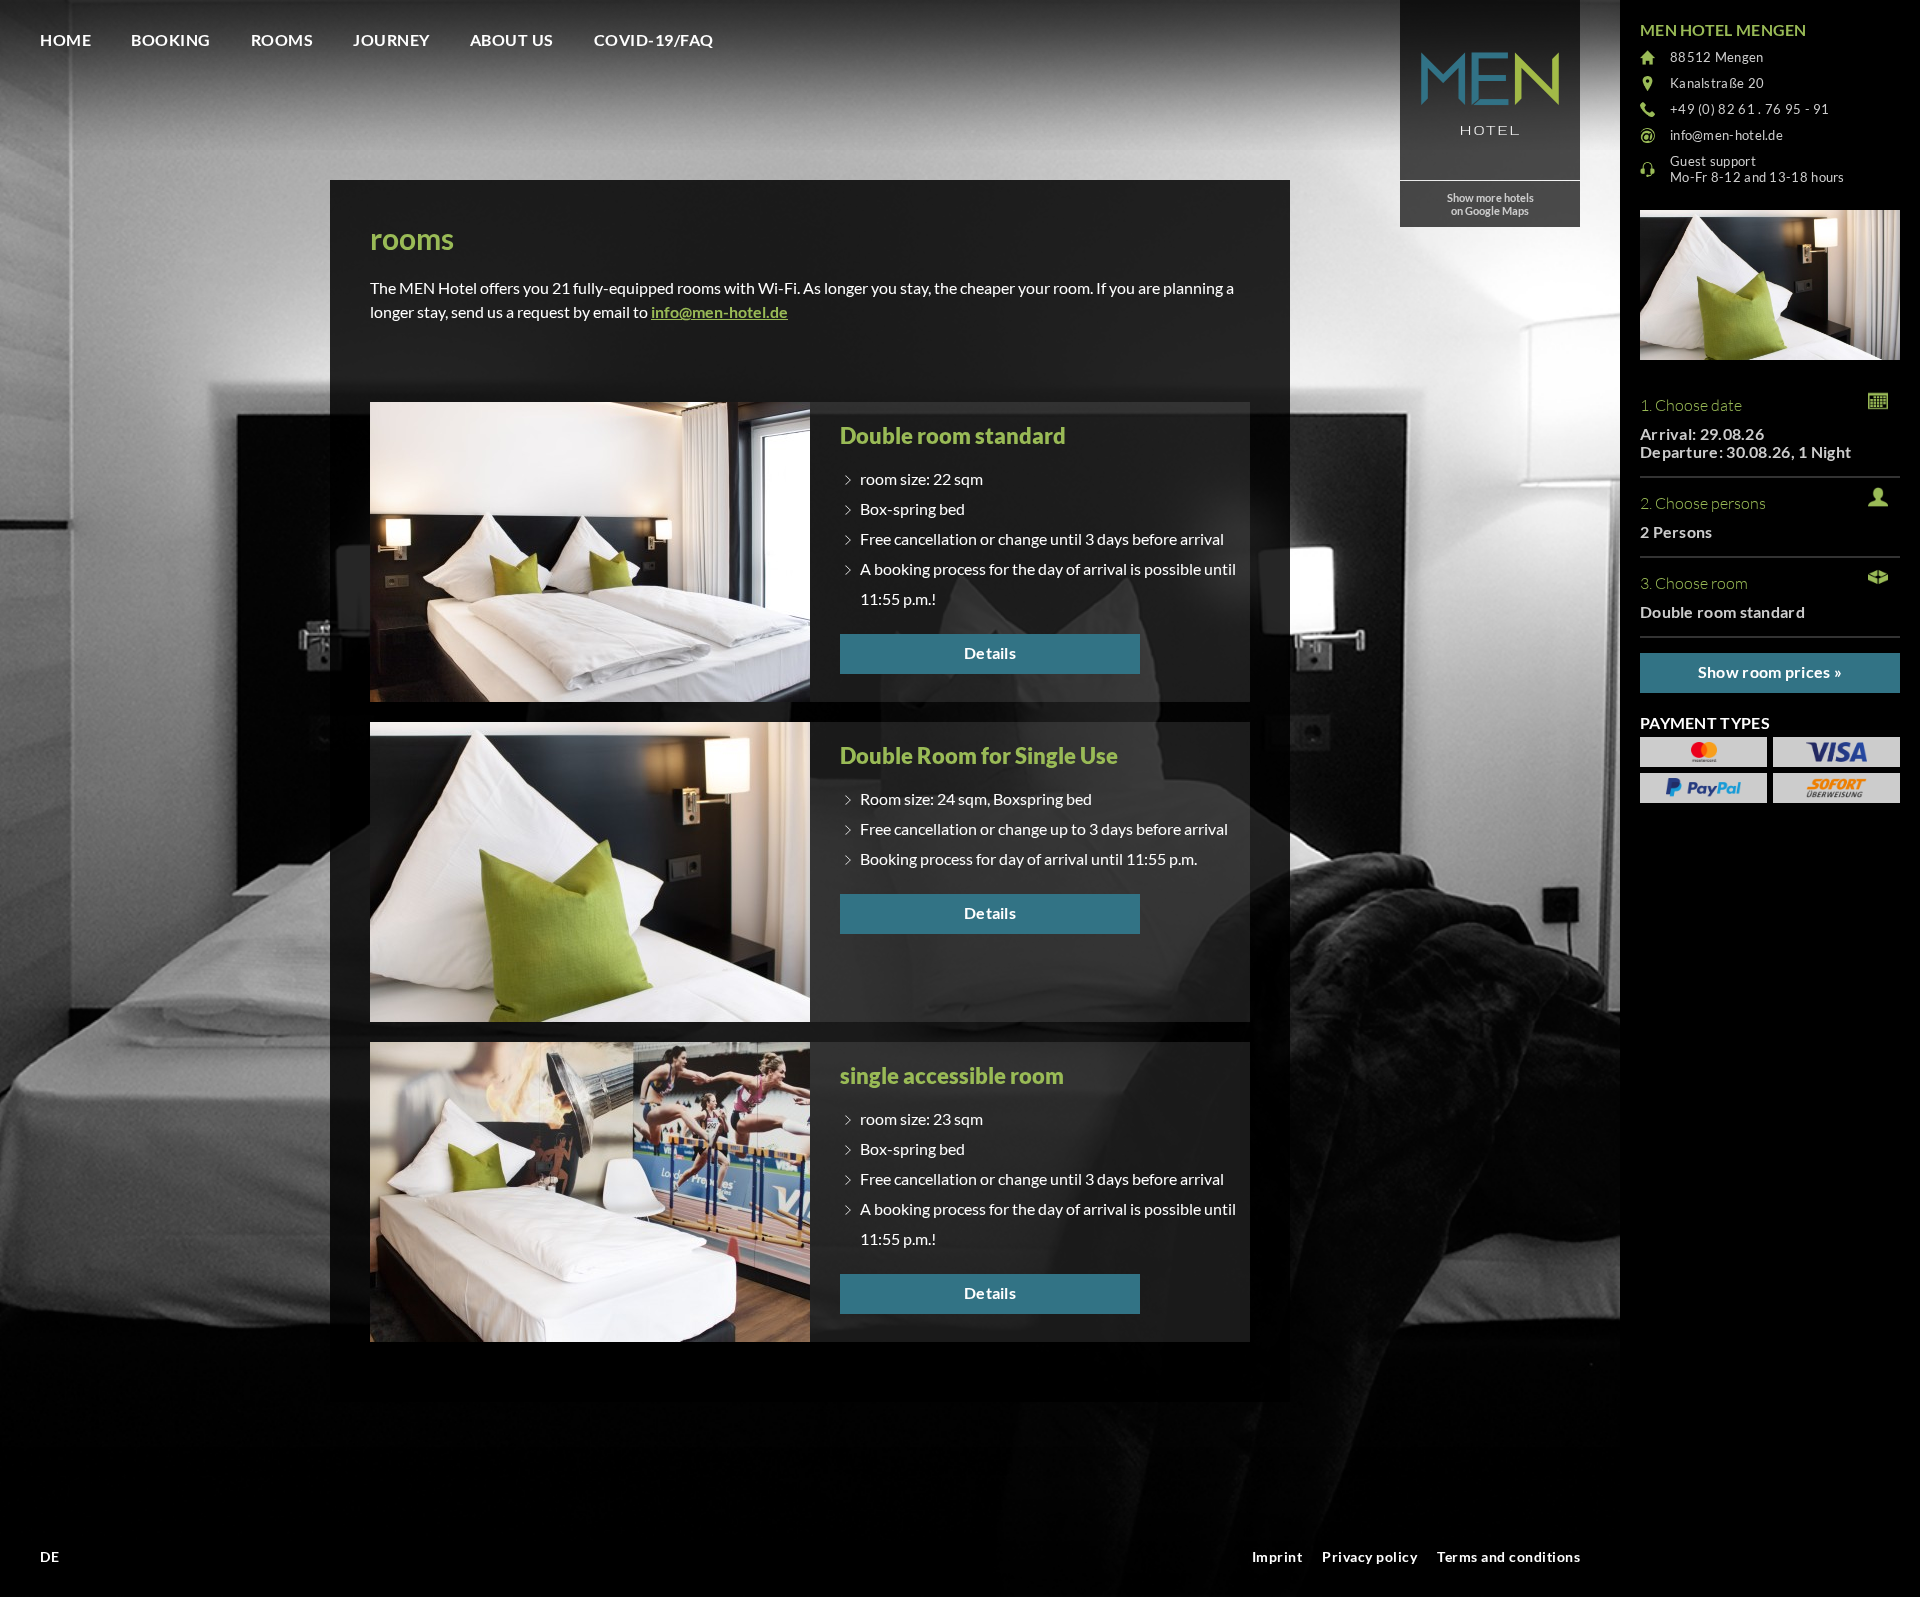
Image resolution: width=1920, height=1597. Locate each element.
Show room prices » (1770, 671)
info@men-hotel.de (719, 311)
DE (49, 1556)
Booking (171, 39)
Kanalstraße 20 (1717, 83)
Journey (391, 39)
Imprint (1277, 1556)
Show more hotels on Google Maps (1490, 204)
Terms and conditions (1508, 1556)
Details (990, 652)
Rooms (282, 39)
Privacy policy (1369, 1556)
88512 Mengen (1717, 57)
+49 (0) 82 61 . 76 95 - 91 (1750, 109)
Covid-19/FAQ (654, 39)
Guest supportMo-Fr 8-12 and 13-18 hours (1757, 169)
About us (512, 39)
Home (65, 39)
